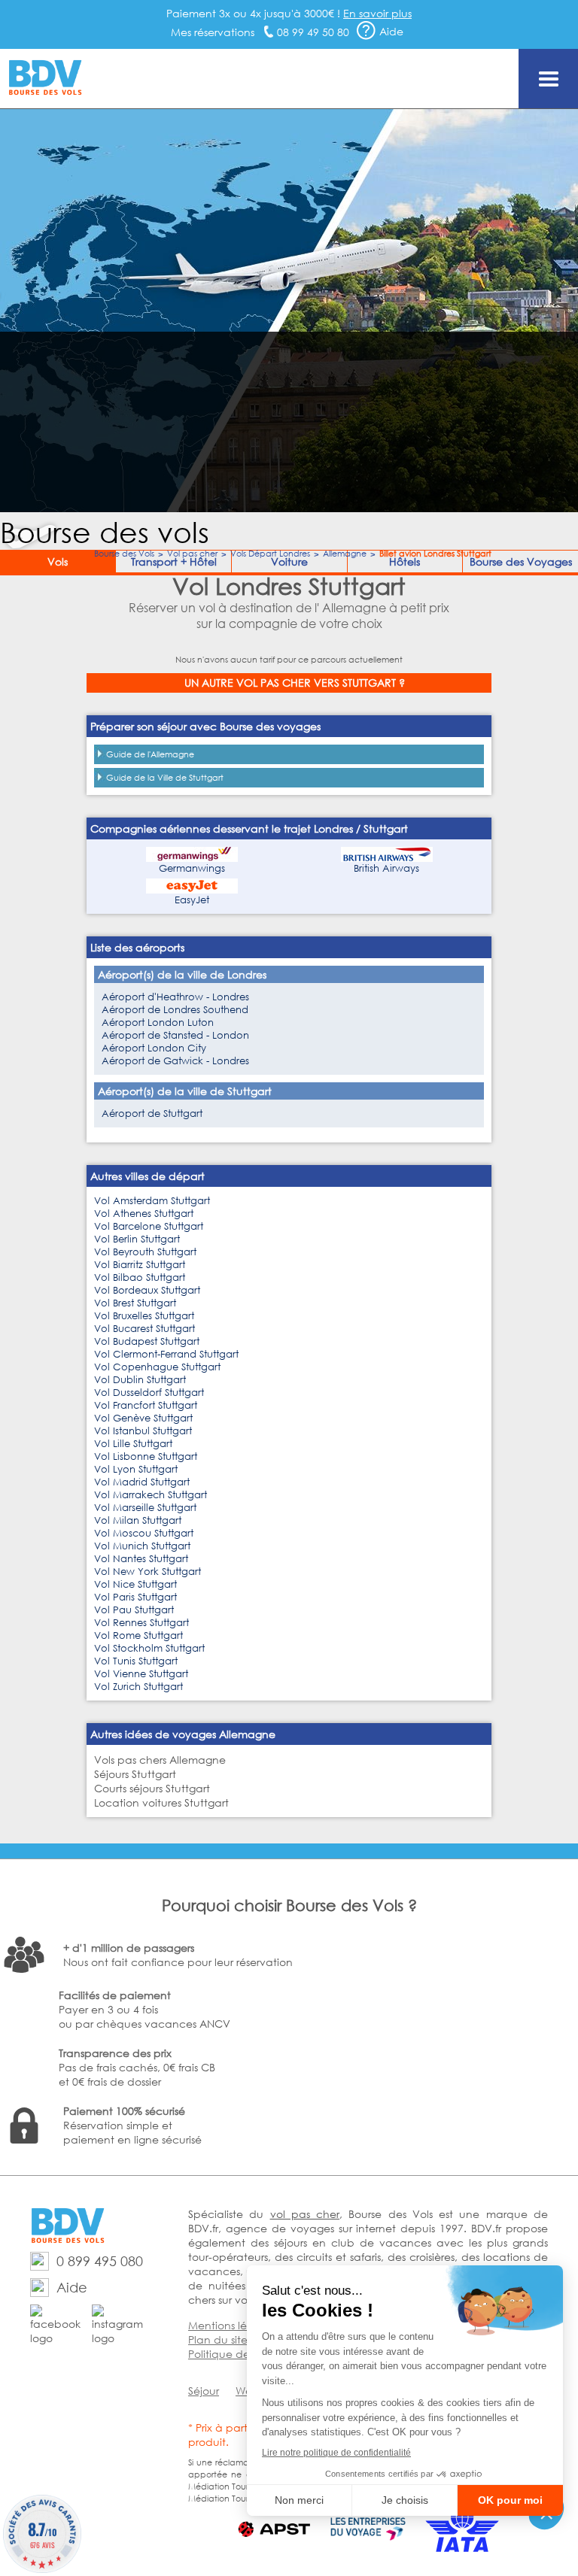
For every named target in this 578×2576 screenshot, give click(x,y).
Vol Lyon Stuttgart (136, 1469)
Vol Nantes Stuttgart (141, 1559)
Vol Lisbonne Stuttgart (146, 1456)
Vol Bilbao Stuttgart (140, 1277)
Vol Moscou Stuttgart (144, 1533)
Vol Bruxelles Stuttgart (144, 1316)
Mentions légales (231, 2325)
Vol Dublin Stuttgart (140, 1380)
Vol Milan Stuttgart (138, 1520)
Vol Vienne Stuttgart (141, 1674)
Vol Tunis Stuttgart (136, 1661)
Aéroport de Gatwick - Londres (175, 1061)
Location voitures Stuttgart (161, 1802)
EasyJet (192, 900)
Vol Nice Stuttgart (135, 1584)
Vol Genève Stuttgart (143, 1418)
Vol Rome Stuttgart (138, 1635)
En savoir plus (377, 13)
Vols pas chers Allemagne (160, 1760)
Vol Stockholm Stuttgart (149, 1648)
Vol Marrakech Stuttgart (151, 1495)
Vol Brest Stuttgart (135, 1303)
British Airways (386, 868)
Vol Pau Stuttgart (134, 1610)
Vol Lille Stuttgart (133, 1444)
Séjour (204, 2391)
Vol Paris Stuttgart (135, 1597)
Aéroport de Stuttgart (152, 1114)
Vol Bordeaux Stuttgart (147, 1290)
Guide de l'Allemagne (150, 754)
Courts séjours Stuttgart (152, 1788)
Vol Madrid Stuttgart (142, 1482)
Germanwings (192, 868)
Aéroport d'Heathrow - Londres (175, 997)
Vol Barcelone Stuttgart (149, 1226)
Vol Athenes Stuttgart (144, 1214)
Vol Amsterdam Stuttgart (152, 1201)
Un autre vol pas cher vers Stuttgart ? (295, 683)
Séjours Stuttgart (135, 1774)
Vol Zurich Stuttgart (138, 1687)
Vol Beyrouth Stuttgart (145, 1252)
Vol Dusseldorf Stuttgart (149, 1393)
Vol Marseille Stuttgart (145, 1508)
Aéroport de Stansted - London (175, 1035)
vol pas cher (305, 2214)
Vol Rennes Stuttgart (141, 1623)
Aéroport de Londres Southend (175, 1010)
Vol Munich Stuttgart (142, 1546)
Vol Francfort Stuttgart (146, 1405)
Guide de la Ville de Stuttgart (165, 778)
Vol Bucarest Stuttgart (144, 1329)
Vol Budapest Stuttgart (147, 1341)
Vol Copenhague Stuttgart (157, 1367)
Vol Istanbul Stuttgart (143, 1431)
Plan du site (218, 2339)
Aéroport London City (154, 1048)
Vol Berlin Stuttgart (137, 1239)
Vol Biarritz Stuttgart (140, 1265)
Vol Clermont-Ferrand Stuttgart (166, 1354)
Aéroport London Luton (158, 1023)
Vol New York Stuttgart (148, 1572)
